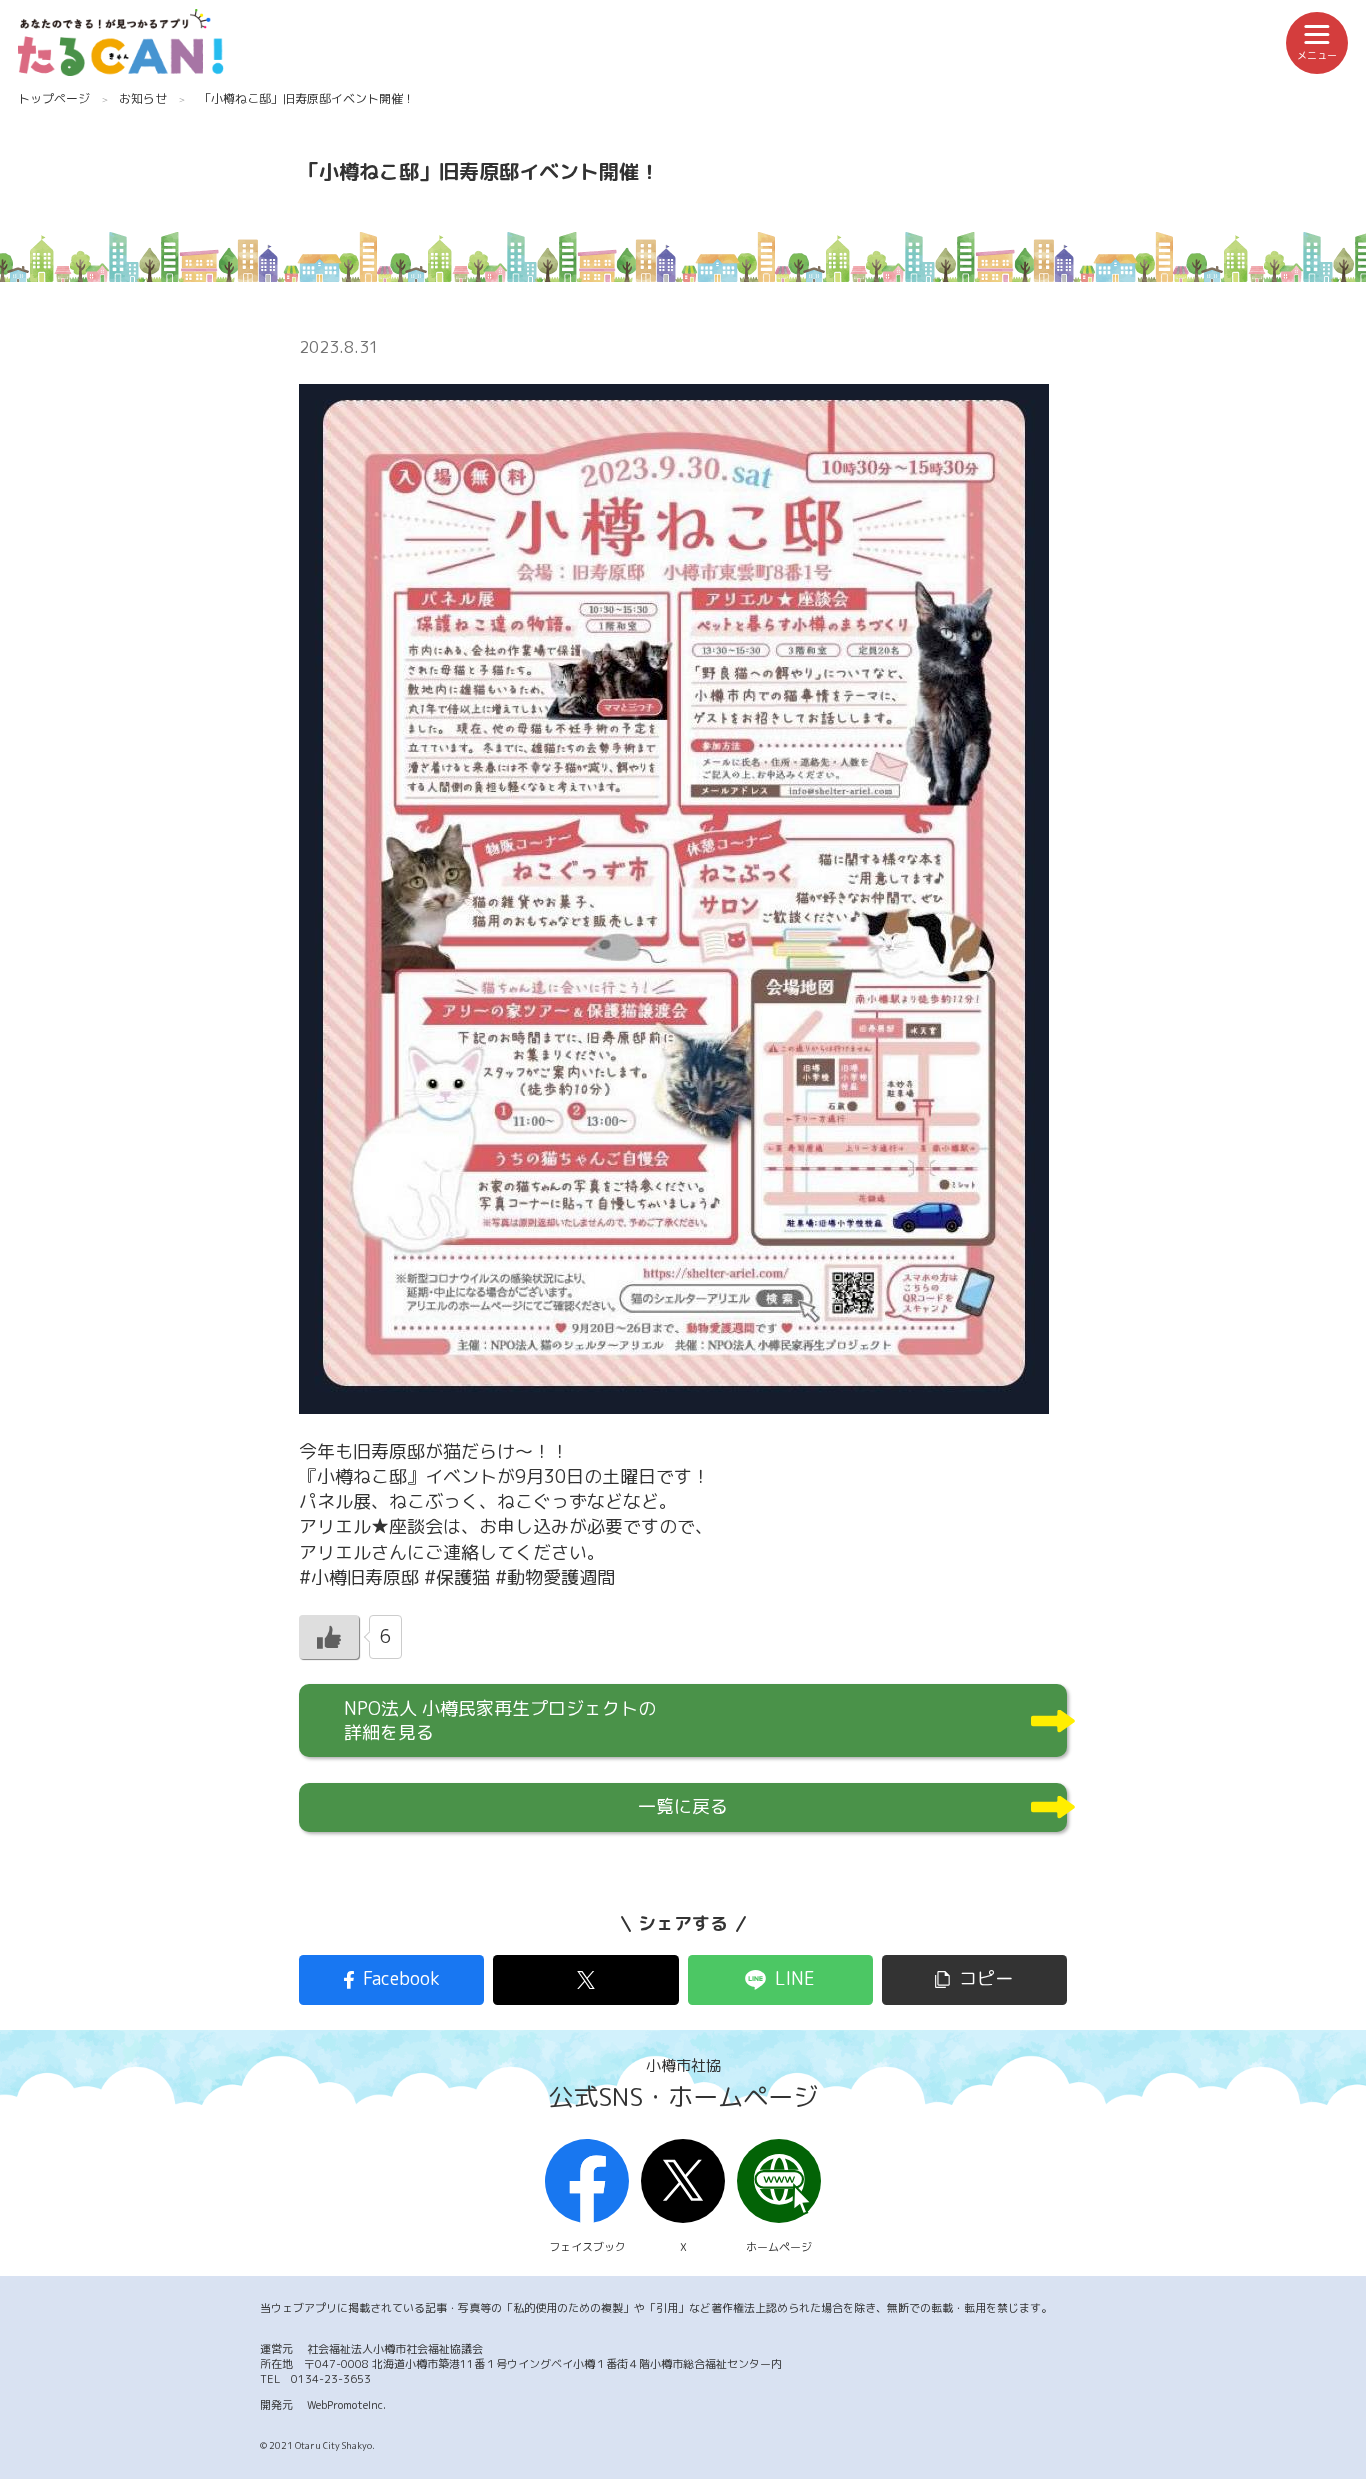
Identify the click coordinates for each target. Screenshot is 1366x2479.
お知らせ (143, 98)
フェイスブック (587, 2247)
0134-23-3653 (331, 2379)
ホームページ (779, 2247)
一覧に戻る (683, 1806)
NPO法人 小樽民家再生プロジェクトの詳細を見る (500, 1720)
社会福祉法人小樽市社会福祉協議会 (395, 2349)
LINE (795, 1978)
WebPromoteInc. (346, 2405)
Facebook (401, 1978)
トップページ (54, 98)
